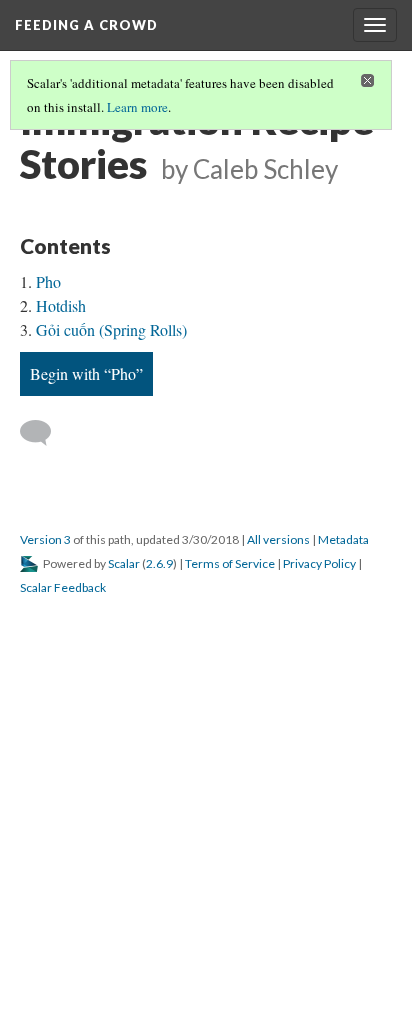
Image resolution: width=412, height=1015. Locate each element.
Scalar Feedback (63, 587)
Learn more (137, 107)
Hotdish (61, 305)
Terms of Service (230, 563)
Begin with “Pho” (86, 373)
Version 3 (45, 539)
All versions (278, 539)
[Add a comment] (44, 433)
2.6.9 (159, 563)
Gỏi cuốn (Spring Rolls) (111, 329)
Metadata (343, 539)
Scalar (124, 563)
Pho (48, 281)
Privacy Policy (319, 563)
